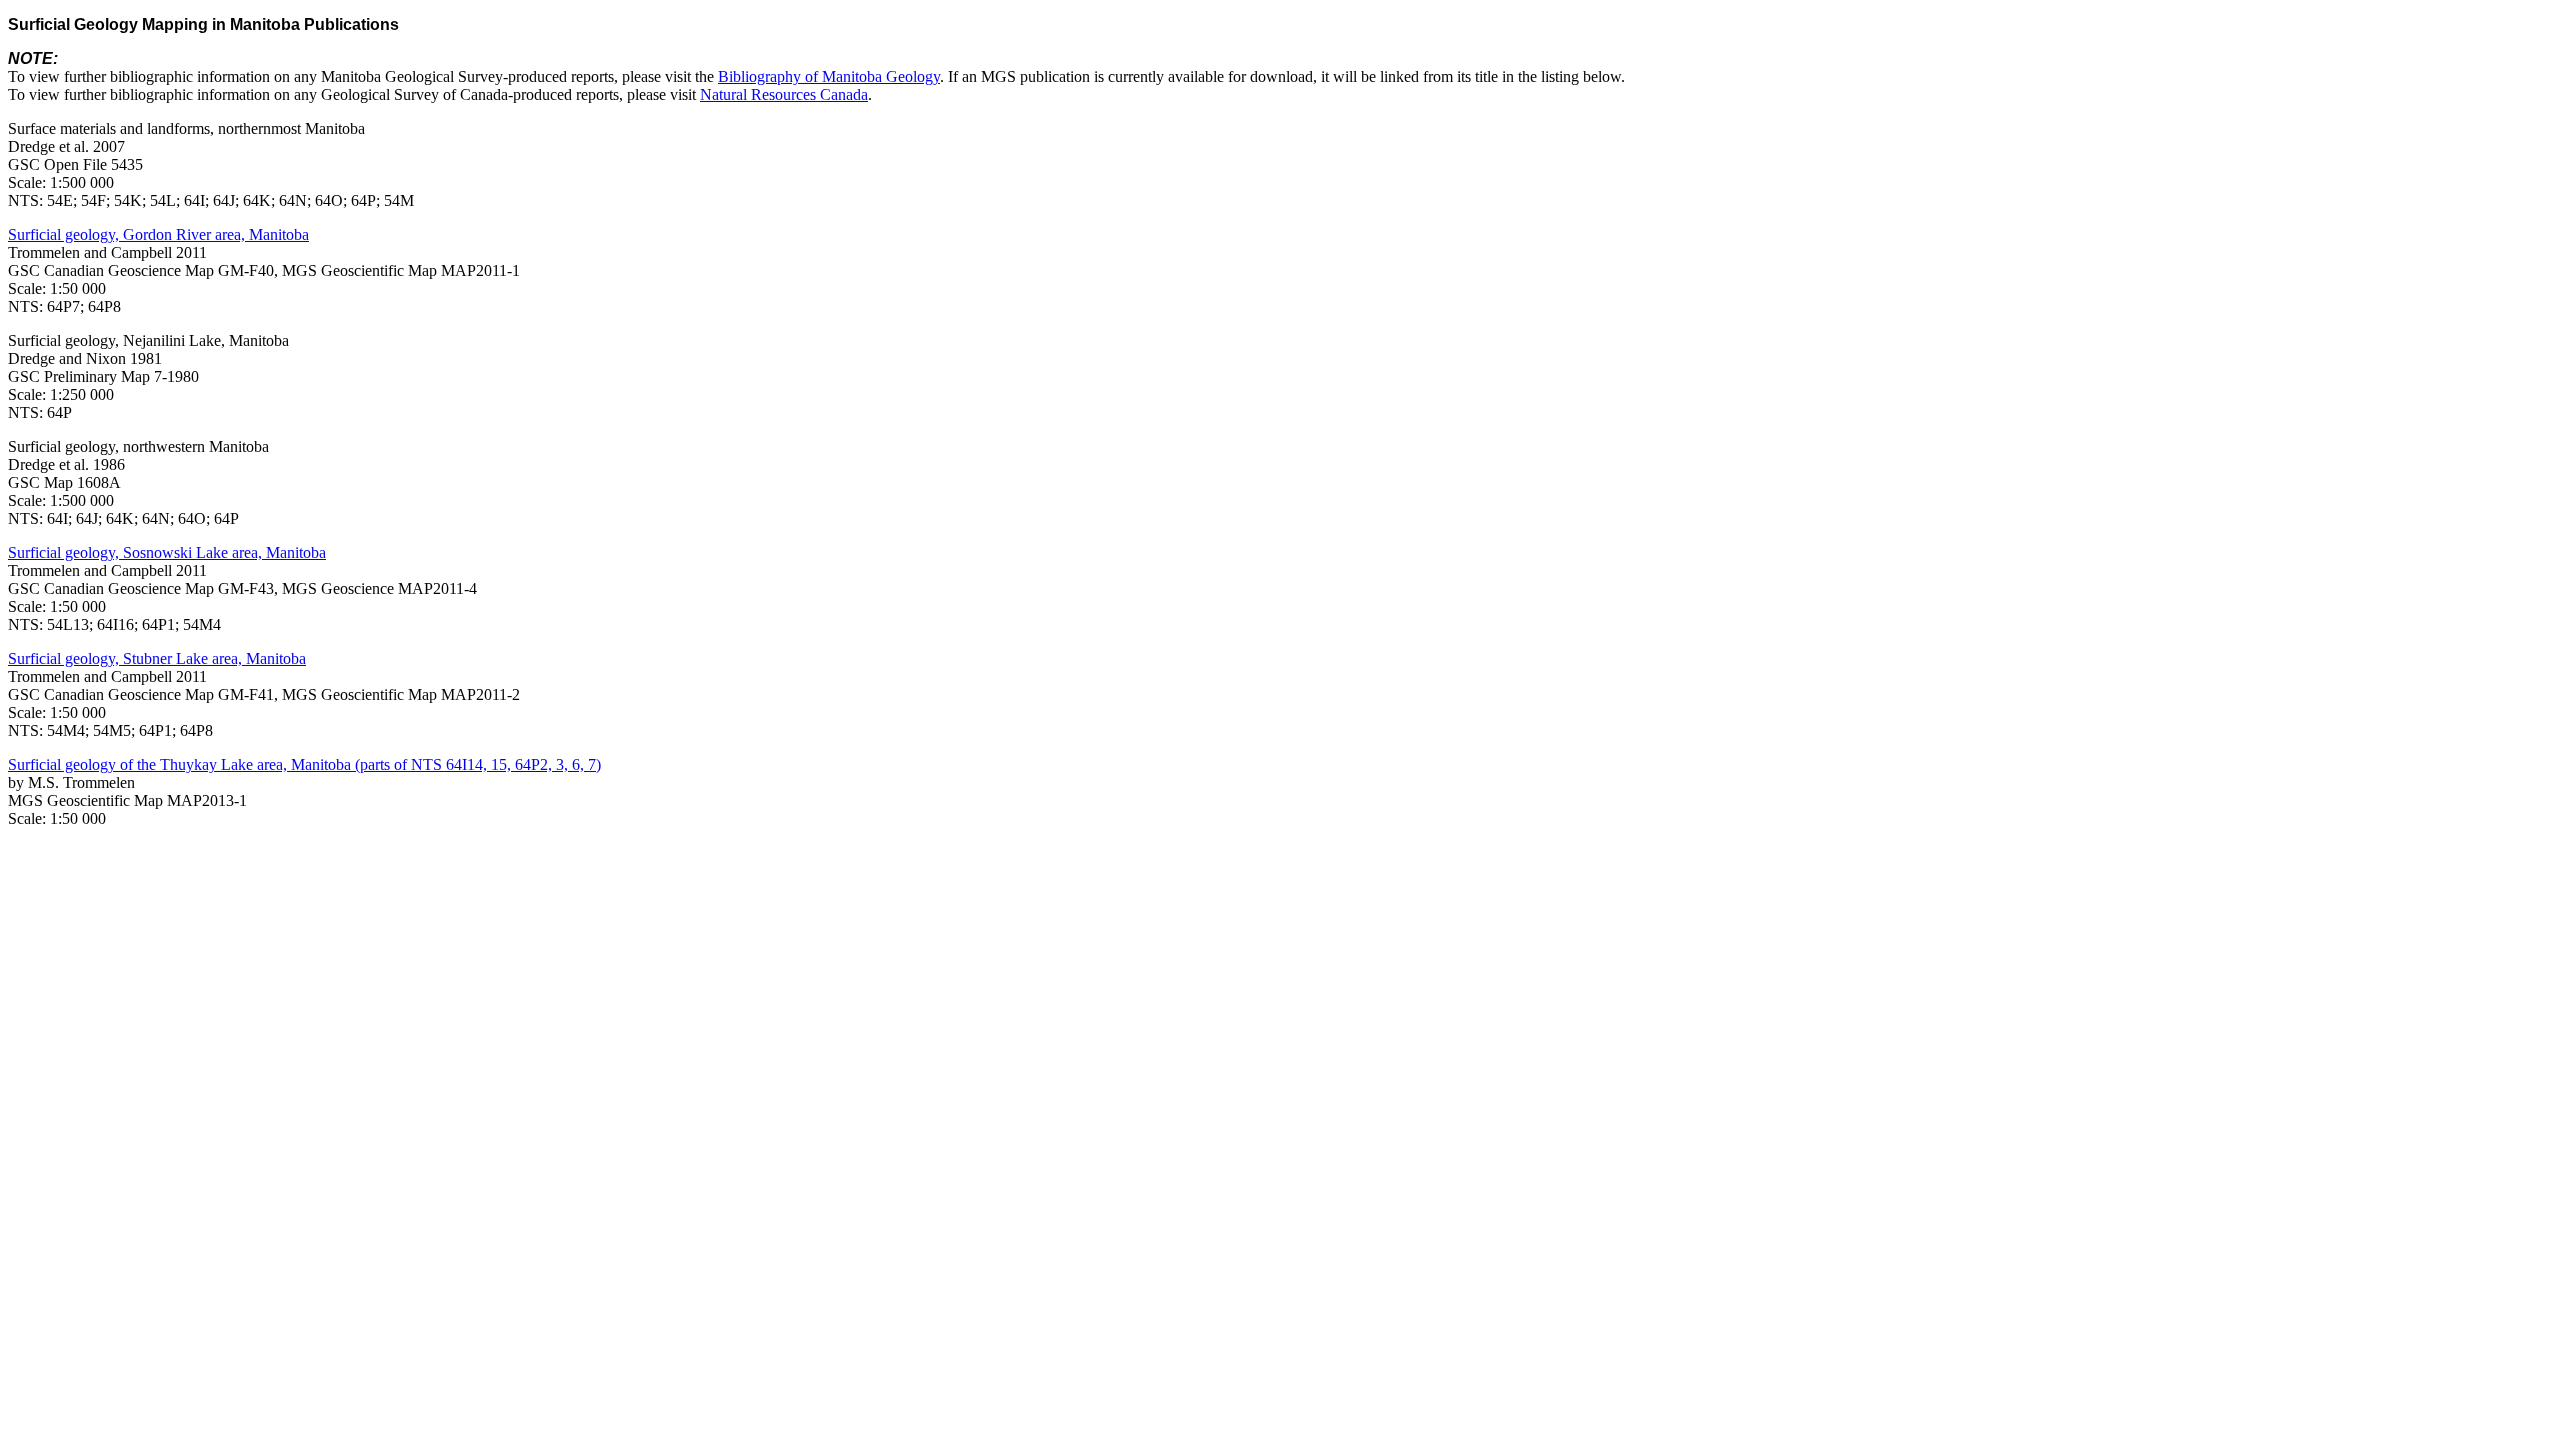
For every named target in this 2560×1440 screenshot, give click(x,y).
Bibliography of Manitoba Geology (829, 76)
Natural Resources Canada (784, 94)
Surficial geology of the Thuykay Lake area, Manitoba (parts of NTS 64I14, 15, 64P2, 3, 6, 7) (304, 764)
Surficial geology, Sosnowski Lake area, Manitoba (167, 552)
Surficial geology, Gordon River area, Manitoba (158, 234)
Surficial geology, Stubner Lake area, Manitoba (157, 658)
